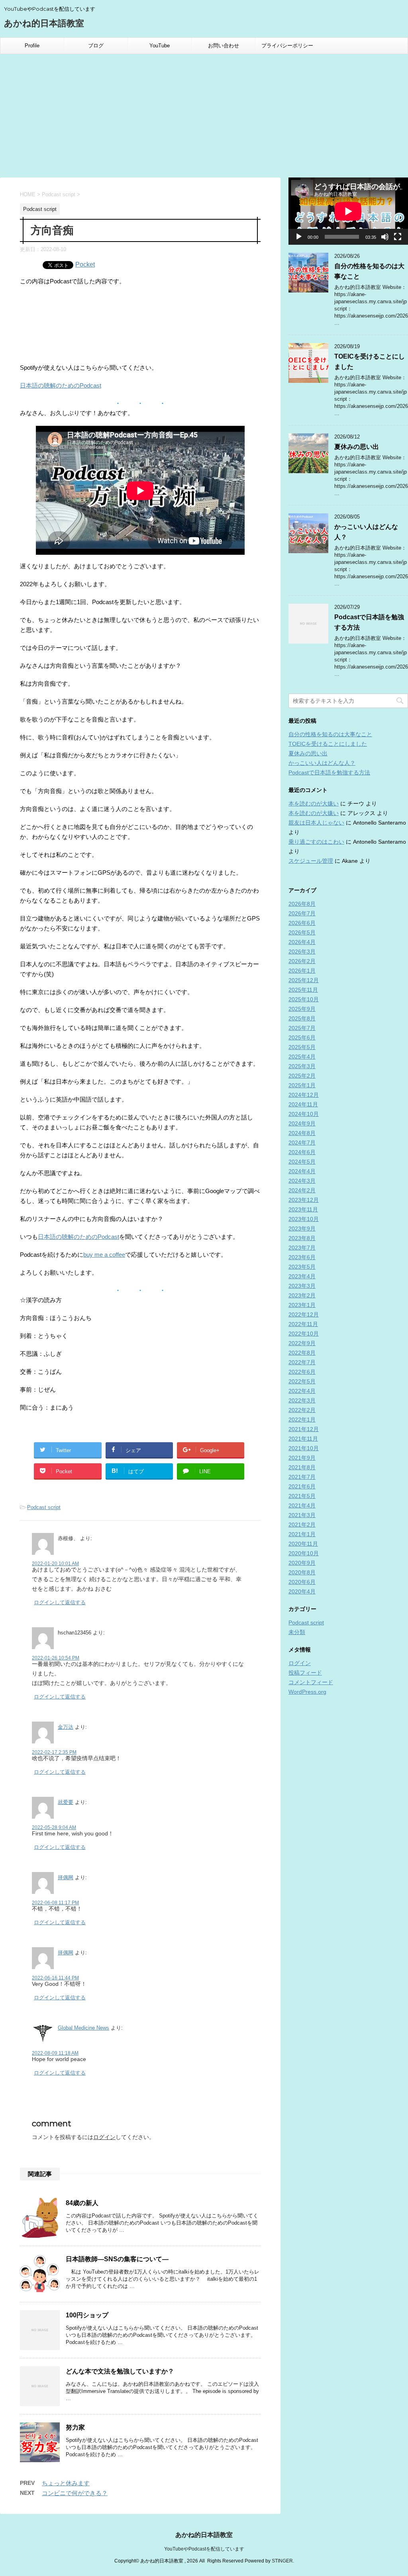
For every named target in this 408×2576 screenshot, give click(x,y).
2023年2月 (302, 1295)
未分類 (297, 1632)
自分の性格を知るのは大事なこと (330, 734)
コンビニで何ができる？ (75, 2493)
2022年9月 (302, 1343)
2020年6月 (302, 1582)
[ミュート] (385, 237)
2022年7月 (302, 1362)
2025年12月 (304, 980)
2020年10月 (304, 1553)
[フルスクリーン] (398, 237)
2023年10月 (304, 1219)
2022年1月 (302, 1420)
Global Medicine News (83, 2028)
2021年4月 (302, 1505)
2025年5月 (302, 1047)
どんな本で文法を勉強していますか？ (120, 2371)
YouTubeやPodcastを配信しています (204, 2549)
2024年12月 (304, 1095)
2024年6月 (302, 1152)
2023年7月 (302, 1248)
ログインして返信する (60, 1602)
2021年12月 (304, 1429)
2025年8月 (302, 1018)
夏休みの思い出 (357, 447)
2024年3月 (302, 1181)
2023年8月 (302, 1238)
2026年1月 (302, 971)
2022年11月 (303, 1324)
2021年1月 (302, 1534)
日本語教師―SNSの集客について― (117, 2259)
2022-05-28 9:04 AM (54, 1827)
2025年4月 (302, 1057)
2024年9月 (302, 1123)
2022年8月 (302, 1353)
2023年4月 (302, 1276)
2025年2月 (302, 1076)
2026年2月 (302, 961)
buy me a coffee (104, 1255)
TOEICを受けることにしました (328, 744)
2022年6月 (302, 1372)
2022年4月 (302, 1391)
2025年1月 (302, 1085)
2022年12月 (304, 1314)
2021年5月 (302, 1496)
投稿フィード (305, 1673)
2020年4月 (302, 1591)
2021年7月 (302, 1477)
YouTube (160, 46)
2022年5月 (302, 1381)
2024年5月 (302, 1162)
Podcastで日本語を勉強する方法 (329, 772)
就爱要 (66, 1802)
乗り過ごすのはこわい (316, 842)
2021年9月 (302, 1458)
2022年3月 (302, 1400)
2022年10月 (304, 1334)
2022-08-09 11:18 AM (55, 2053)
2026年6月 (302, 923)
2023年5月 (302, 1267)
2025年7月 (302, 1028)
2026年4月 (302, 942)
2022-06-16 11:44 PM (55, 1978)
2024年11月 (303, 1104)
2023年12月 (304, 1200)
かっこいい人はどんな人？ (322, 763)
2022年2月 (302, 1410)
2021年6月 (302, 1486)
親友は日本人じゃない (316, 823)
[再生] (299, 237)
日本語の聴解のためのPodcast (61, 385)
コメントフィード (311, 1682)
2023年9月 (302, 1229)
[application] (348, 211)
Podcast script (44, 1507)
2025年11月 (303, 990)
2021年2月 (302, 1525)
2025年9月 (302, 1009)
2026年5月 (302, 932)
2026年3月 (302, 952)
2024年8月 (302, 1133)
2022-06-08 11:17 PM (55, 1903)
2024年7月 (302, 1143)
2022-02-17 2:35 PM (54, 1752)
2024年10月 (304, 1114)
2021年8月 (302, 1467)
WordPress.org (307, 1692)
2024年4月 (302, 1171)
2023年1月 (302, 1305)
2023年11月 (303, 1209)
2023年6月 (302, 1257)
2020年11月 (303, 1544)
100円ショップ (87, 2315)
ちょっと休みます (66, 2483)
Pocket (85, 264)
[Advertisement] (204, 114)
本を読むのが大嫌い (314, 803)
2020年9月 (302, 1563)
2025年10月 (304, 999)
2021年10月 (304, 1448)
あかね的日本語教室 (44, 23)
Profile (32, 46)
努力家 (75, 2427)
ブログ (96, 46)
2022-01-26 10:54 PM (56, 1658)
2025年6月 (302, 1037)
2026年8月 (302, 904)
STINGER (282, 2561)
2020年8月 (302, 1572)
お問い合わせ (224, 46)
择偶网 (66, 1877)
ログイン (104, 2137)
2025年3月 (302, 1066)
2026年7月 (302, 913)
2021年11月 (303, 1439)
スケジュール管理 (311, 861)
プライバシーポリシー (287, 46)
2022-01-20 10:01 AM (55, 1564)
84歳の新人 (82, 2203)
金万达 (66, 1727)
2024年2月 (302, 1190)
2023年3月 (302, 1286)
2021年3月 (302, 1515)
